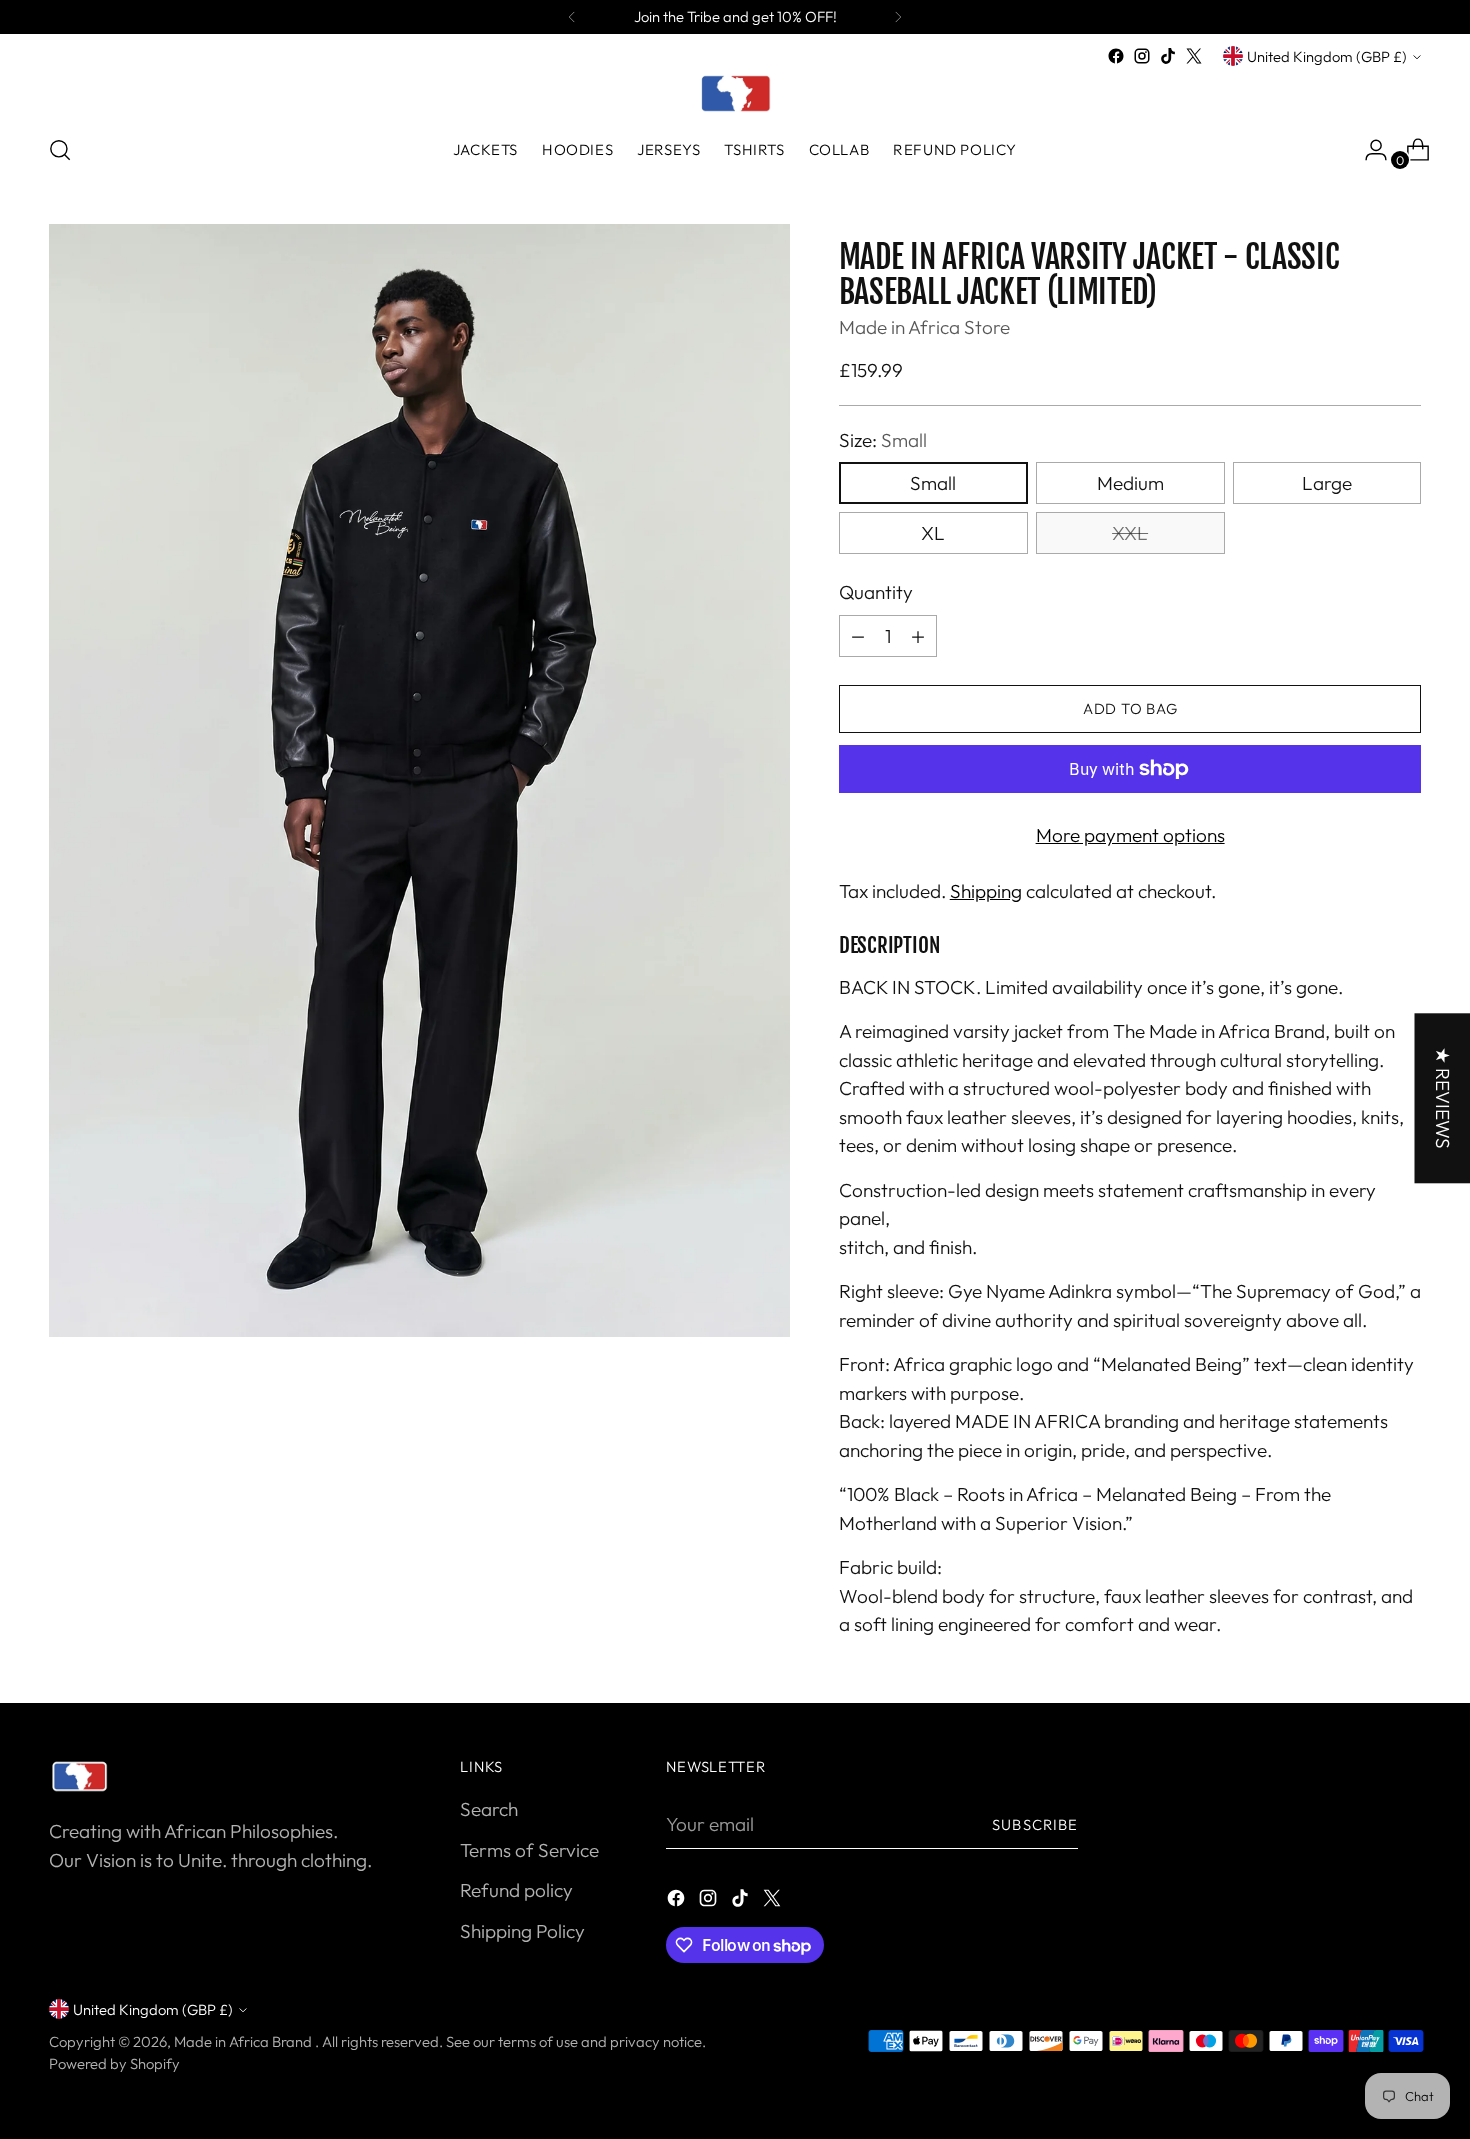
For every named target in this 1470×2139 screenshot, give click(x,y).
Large (1327, 483)
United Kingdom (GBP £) (1327, 56)
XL (933, 533)
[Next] (898, 17)
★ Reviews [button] (1442, 1098)
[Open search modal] (60, 150)
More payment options (1130, 835)
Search (489, 1809)
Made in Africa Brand (244, 2041)
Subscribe (1035, 1824)
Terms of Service (529, 1850)
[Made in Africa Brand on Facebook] (1116, 56)
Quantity (876, 592)
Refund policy (516, 1890)
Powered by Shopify (114, 2063)
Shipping (986, 891)
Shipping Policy (522, 1931)
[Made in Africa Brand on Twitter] (1194, 56)
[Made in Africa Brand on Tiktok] (1168, 56)
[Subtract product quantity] (858, 636)
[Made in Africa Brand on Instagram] (1142, 56)
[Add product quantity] (918, 636)
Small (933, 483)
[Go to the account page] (1368, 150)
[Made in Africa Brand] (735, 93)
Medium (1130, 483)
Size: (883, 440)
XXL (1130, 533)
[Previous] (572, 17)
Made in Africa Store (924, 327)
